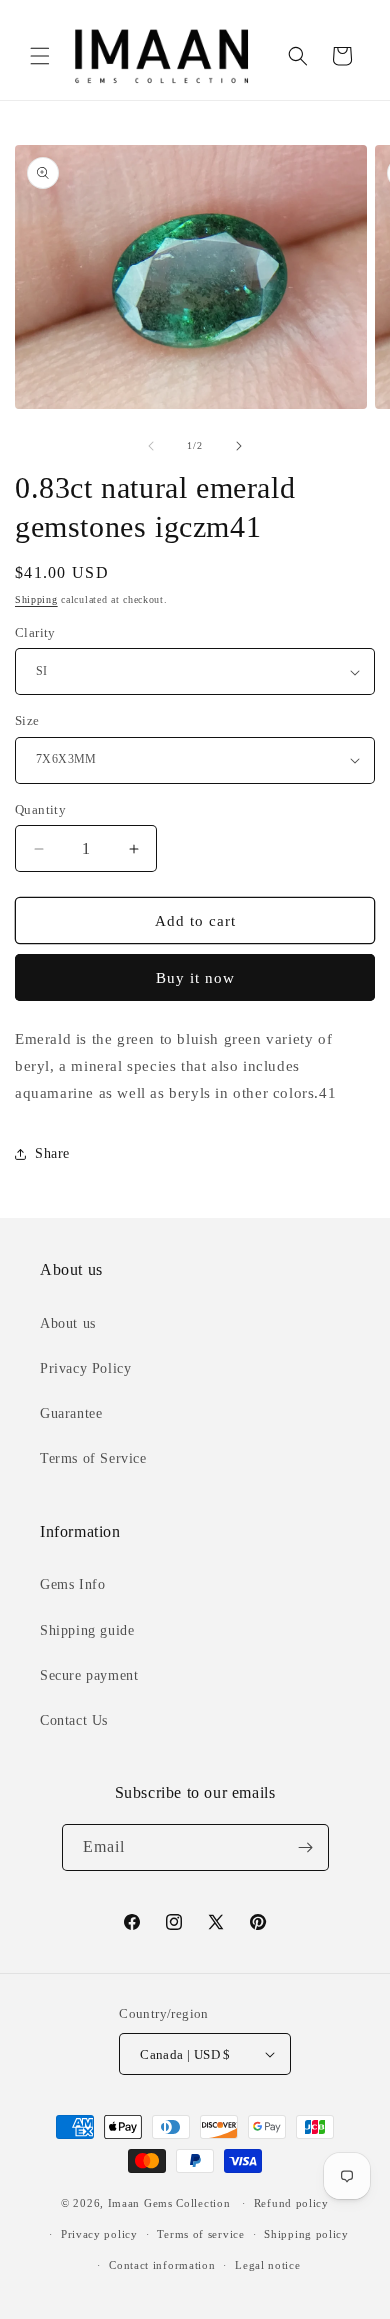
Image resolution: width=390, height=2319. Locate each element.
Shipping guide (87, 1630)
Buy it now (195, 978)
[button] (40, 56)
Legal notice (267, 2265)
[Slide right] (239, 446)
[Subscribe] (306, 1847)
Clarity (35, 632)
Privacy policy (99, 2234)
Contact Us (74, 1720)
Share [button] (52, 1153)
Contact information (162, 2265)
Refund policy (291, 2203)
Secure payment (89, 1675)
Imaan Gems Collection (169, 2203)
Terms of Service (93, 1458)
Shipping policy (306, 2234)
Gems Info (72, 1584)
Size (27, 720)
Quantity (40, 809)
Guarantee (71, 1413)
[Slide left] (151, 446)
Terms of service (200, 2234)
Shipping (36, 599)
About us (68, 1323)
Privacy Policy (85, 1368)
